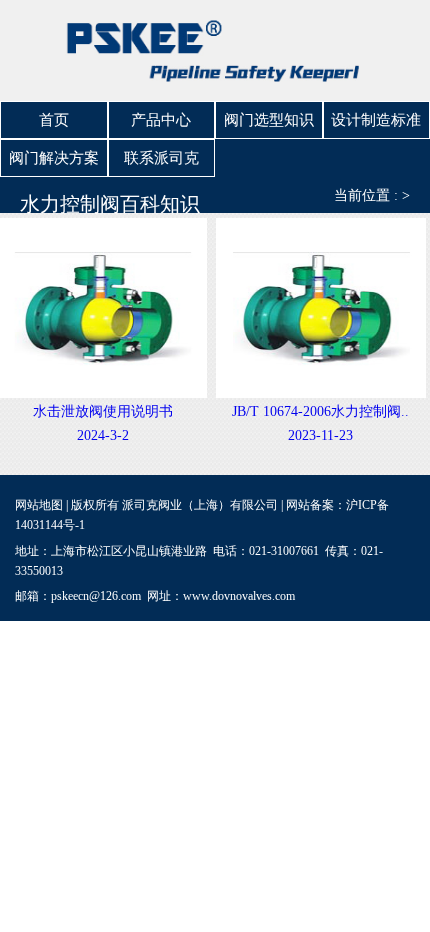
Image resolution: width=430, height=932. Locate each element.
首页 (54, 120)
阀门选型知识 (269, 120)
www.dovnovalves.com (239, 596)
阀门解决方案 (54, 158)
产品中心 (161, 120)
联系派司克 (161, 158)
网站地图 (39, 505)
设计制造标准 (376, 120)
